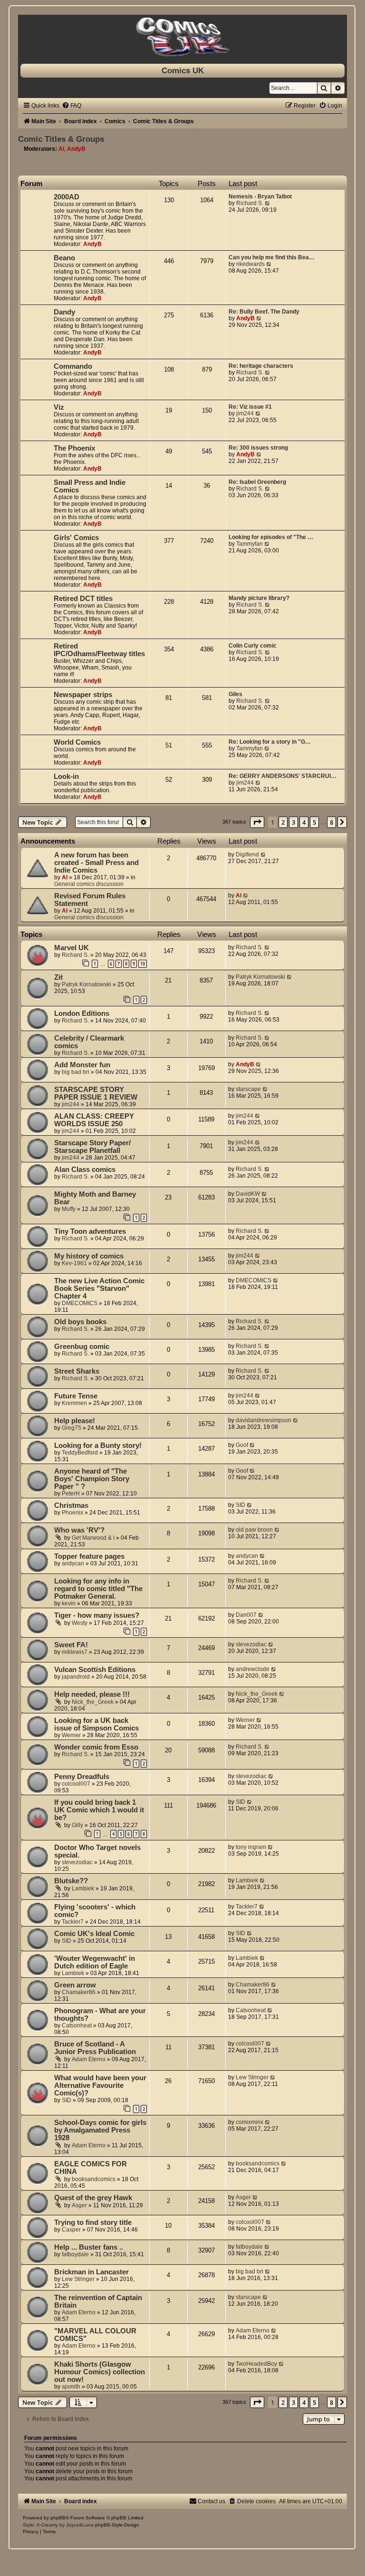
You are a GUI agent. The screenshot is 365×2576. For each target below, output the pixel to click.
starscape (248, 1089)
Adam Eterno (89, 2059)
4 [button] (304, 822)
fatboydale (75, 2254)
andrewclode (253, 1669)
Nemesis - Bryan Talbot (260, 197)
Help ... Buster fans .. (89, 2247)
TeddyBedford (80, 1453)
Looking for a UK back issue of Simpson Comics (96, 1724)
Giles (235, 694)
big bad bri (76, 1072)
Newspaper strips (83, 695)
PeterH (71, 1494)
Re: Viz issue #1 (250, 407)
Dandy (64, 312)
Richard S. (250, 203)
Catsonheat (77, 2025)
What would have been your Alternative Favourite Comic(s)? (100, 2085)
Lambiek (83, 1888)
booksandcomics (94, 2179)
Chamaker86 (79, 1992)
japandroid (76, 1677)
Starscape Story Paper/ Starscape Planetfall (92, 1147)
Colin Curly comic (253, 646)
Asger (79, 2205)
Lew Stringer (252, 2077)
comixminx (250, 2122)
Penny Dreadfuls (82, 1777)
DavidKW (248, 1194)
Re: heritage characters (261, 366)
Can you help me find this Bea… (272, 257)
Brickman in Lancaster (91, 2272)
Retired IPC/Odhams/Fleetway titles (99, 650)
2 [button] (283, 822)
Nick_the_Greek (93, 1702)
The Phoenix (74, 448)
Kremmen (74, 1403)
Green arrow (75, 1985)
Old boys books (80, 1322)
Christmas (71, 1505)
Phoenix (72, 1513)
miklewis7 (75, 1652)
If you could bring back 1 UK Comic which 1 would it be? (99, 1810)
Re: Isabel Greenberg (257, 482)
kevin (69, 1603)
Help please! (75, 1421)
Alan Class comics (85, 1170)
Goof (242, 1445)
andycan (73, 1563)
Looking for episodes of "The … (271, 537)
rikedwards (250, 264)
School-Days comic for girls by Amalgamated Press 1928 (100, 2130)
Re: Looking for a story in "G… (270, 742)
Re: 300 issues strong (258, 448)
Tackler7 (73, 1922)
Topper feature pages (89, 1556)
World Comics (77, 742)
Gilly (77, 1825)
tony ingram (251, 1847)
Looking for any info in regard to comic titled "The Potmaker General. (98, 1589)
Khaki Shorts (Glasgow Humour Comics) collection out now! (100, 2372)
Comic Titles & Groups (61, 139)
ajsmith (71, 2387)
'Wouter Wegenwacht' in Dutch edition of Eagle (95, 1962)
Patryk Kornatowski (86, 984)
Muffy (69, 1209)
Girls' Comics (76, 538)
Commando (73, 366)
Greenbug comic (82, 1347)
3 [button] (293, 822)
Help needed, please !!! (92, 1694)
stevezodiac (251, 1644)
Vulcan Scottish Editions (95, 1670)
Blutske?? (71, 1881)
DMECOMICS (80, 1303)
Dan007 (246, 1615)
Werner (71, 1735)
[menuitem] (72, 106)
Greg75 (72, 1428)
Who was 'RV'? (79, 1530)
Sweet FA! (71, 1645)
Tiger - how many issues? (97, 1615)
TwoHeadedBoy (256, 2364)
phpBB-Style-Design (117, 2525)
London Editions (82, 1013)
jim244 (245, 413)
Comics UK (183, 70)
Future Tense (76, 1396)
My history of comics (89, 1256)
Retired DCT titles (83, 599)
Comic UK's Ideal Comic (94, 1934)
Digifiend (247, 855)
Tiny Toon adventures (90, 1231)
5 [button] (314, 822)
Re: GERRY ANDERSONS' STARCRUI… (283, 776)
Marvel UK (72, 948)
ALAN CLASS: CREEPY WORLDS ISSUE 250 (94, 1120)
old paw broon (254, 1530)
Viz (59, 407)
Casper (71, 2230)
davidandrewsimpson (264, 1420)
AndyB (76, 149)
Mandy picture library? (259, 598)
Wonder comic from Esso (96, 1747)
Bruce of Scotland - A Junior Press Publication (95, 2048)
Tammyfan (250, 544)
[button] (257, 822)
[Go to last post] (264, 855)
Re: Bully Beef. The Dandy (264, 312)
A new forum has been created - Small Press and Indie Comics (96, 863)
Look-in (66, 777)
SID (240, 1505)
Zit (58, 977)
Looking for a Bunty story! (98, 1445)
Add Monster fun (82, 1065)
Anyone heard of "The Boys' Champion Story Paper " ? (92, 1479)
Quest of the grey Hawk (93, 2198)
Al (61, 149)
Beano (64, 258)
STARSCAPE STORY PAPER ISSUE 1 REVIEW (96, 1093)
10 (143, 964)
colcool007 (76, 1784)
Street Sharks (77, 1371)
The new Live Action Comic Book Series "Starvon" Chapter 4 (99, 1288)
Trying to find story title (93, 2222)
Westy (80, 1623)
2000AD (67, 197)
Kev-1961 (74, 1263)
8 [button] (331, 822)
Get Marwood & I (93, 1538)
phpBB (58, 2518)
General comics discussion (89, 884)
